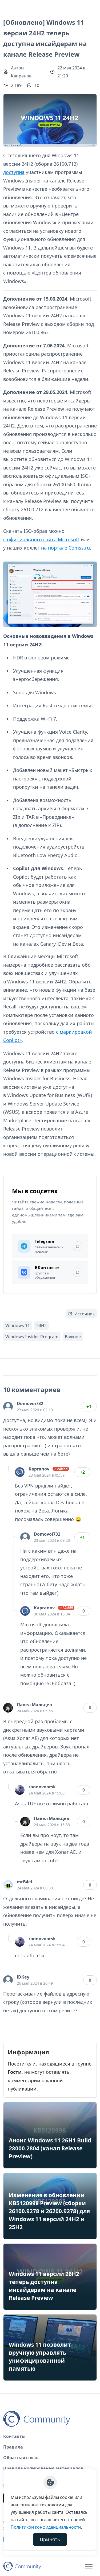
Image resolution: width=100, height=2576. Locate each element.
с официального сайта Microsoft (41, 539)
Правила (13, 2447)
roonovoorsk (42, 1787)
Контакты (14, 2436)
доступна (14, 172)
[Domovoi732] (8, 1407)
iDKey (23, 1977)
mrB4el (25, 1882)
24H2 (41, 1326)
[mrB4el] (8, 1885)
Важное (73, 1337)
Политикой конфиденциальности (46, 2527)
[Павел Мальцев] (8, 1708)
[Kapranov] (20, 1472)
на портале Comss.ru (65, 548)
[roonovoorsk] (20, 1790)
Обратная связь (21, 2458)
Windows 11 (18, 1326)
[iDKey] (8, 1980)
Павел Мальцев (34, 1705)
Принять (50, 2539)
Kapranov (39, 1469)
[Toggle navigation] (89, 2567)
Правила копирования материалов (43, 2468)
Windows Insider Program (32, 1337)
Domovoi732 (30, 1403)
